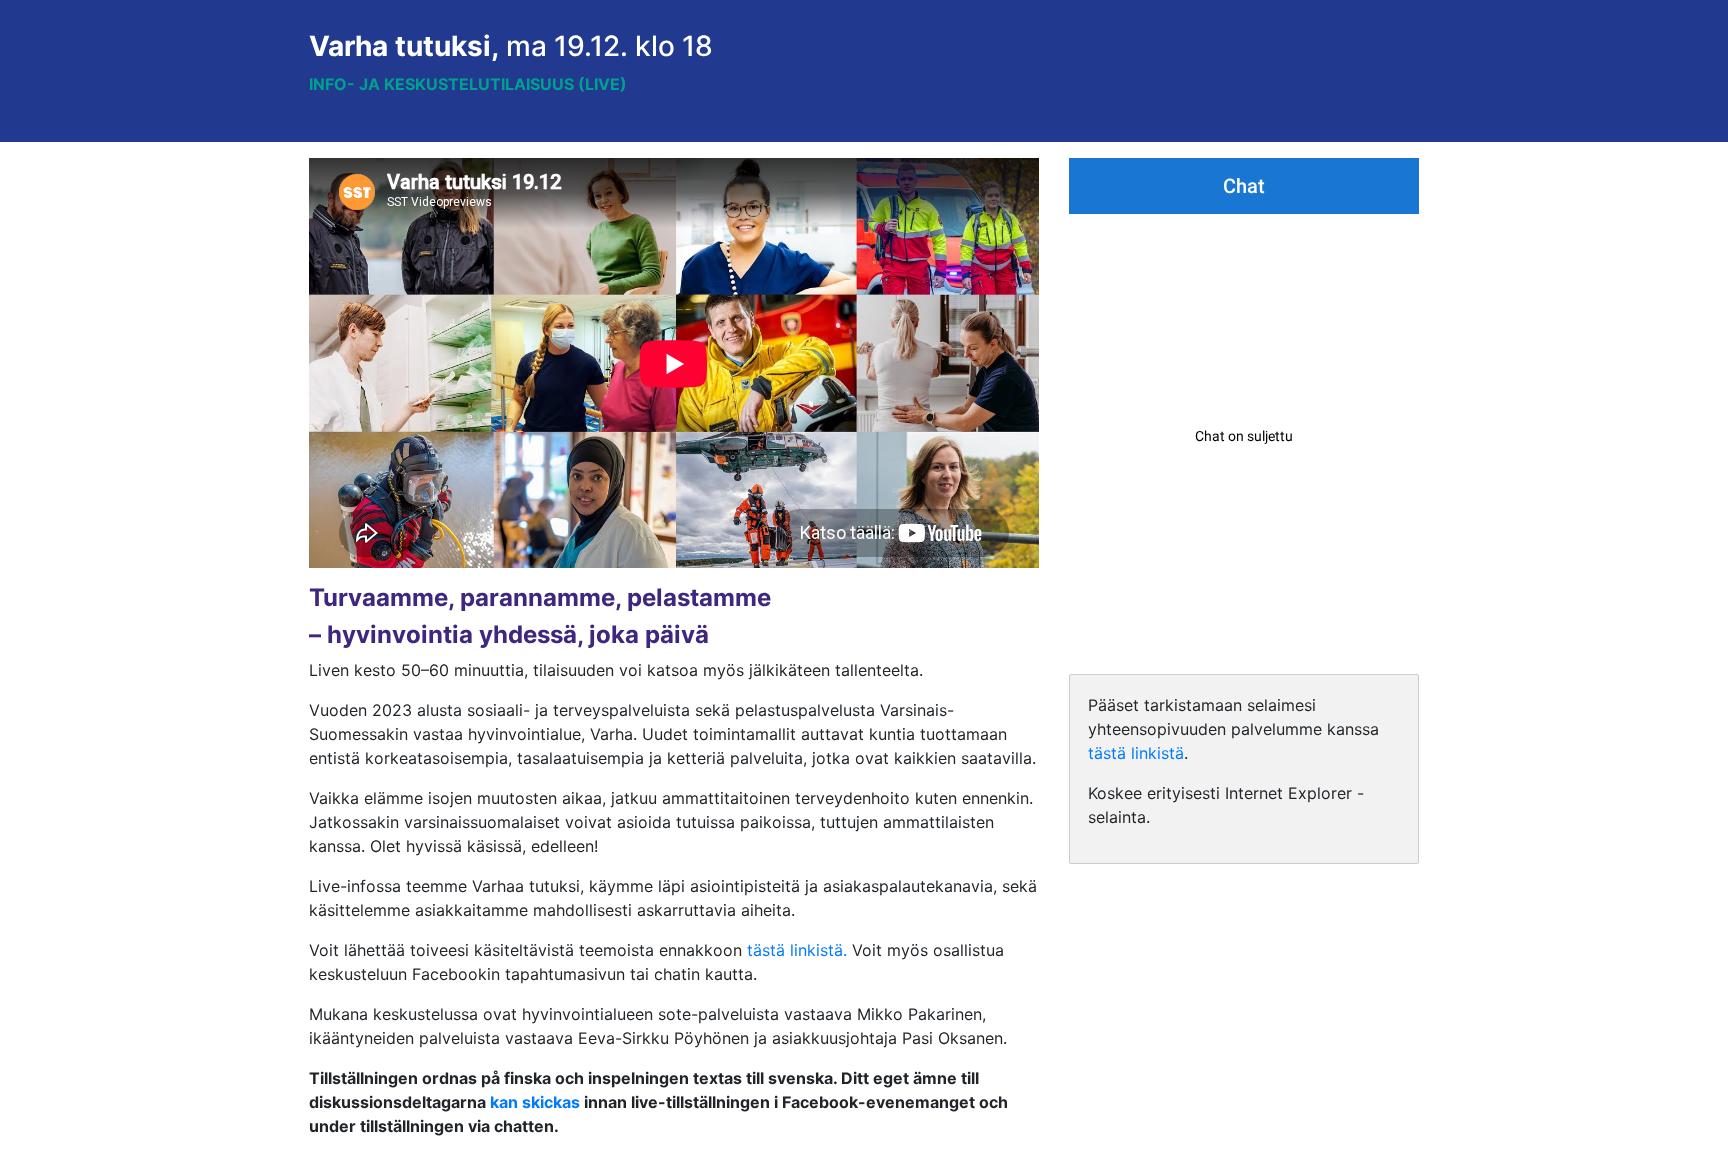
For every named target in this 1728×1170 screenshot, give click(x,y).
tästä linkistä (1136, 753)
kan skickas (535, 1102)
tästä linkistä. (797, 950)
